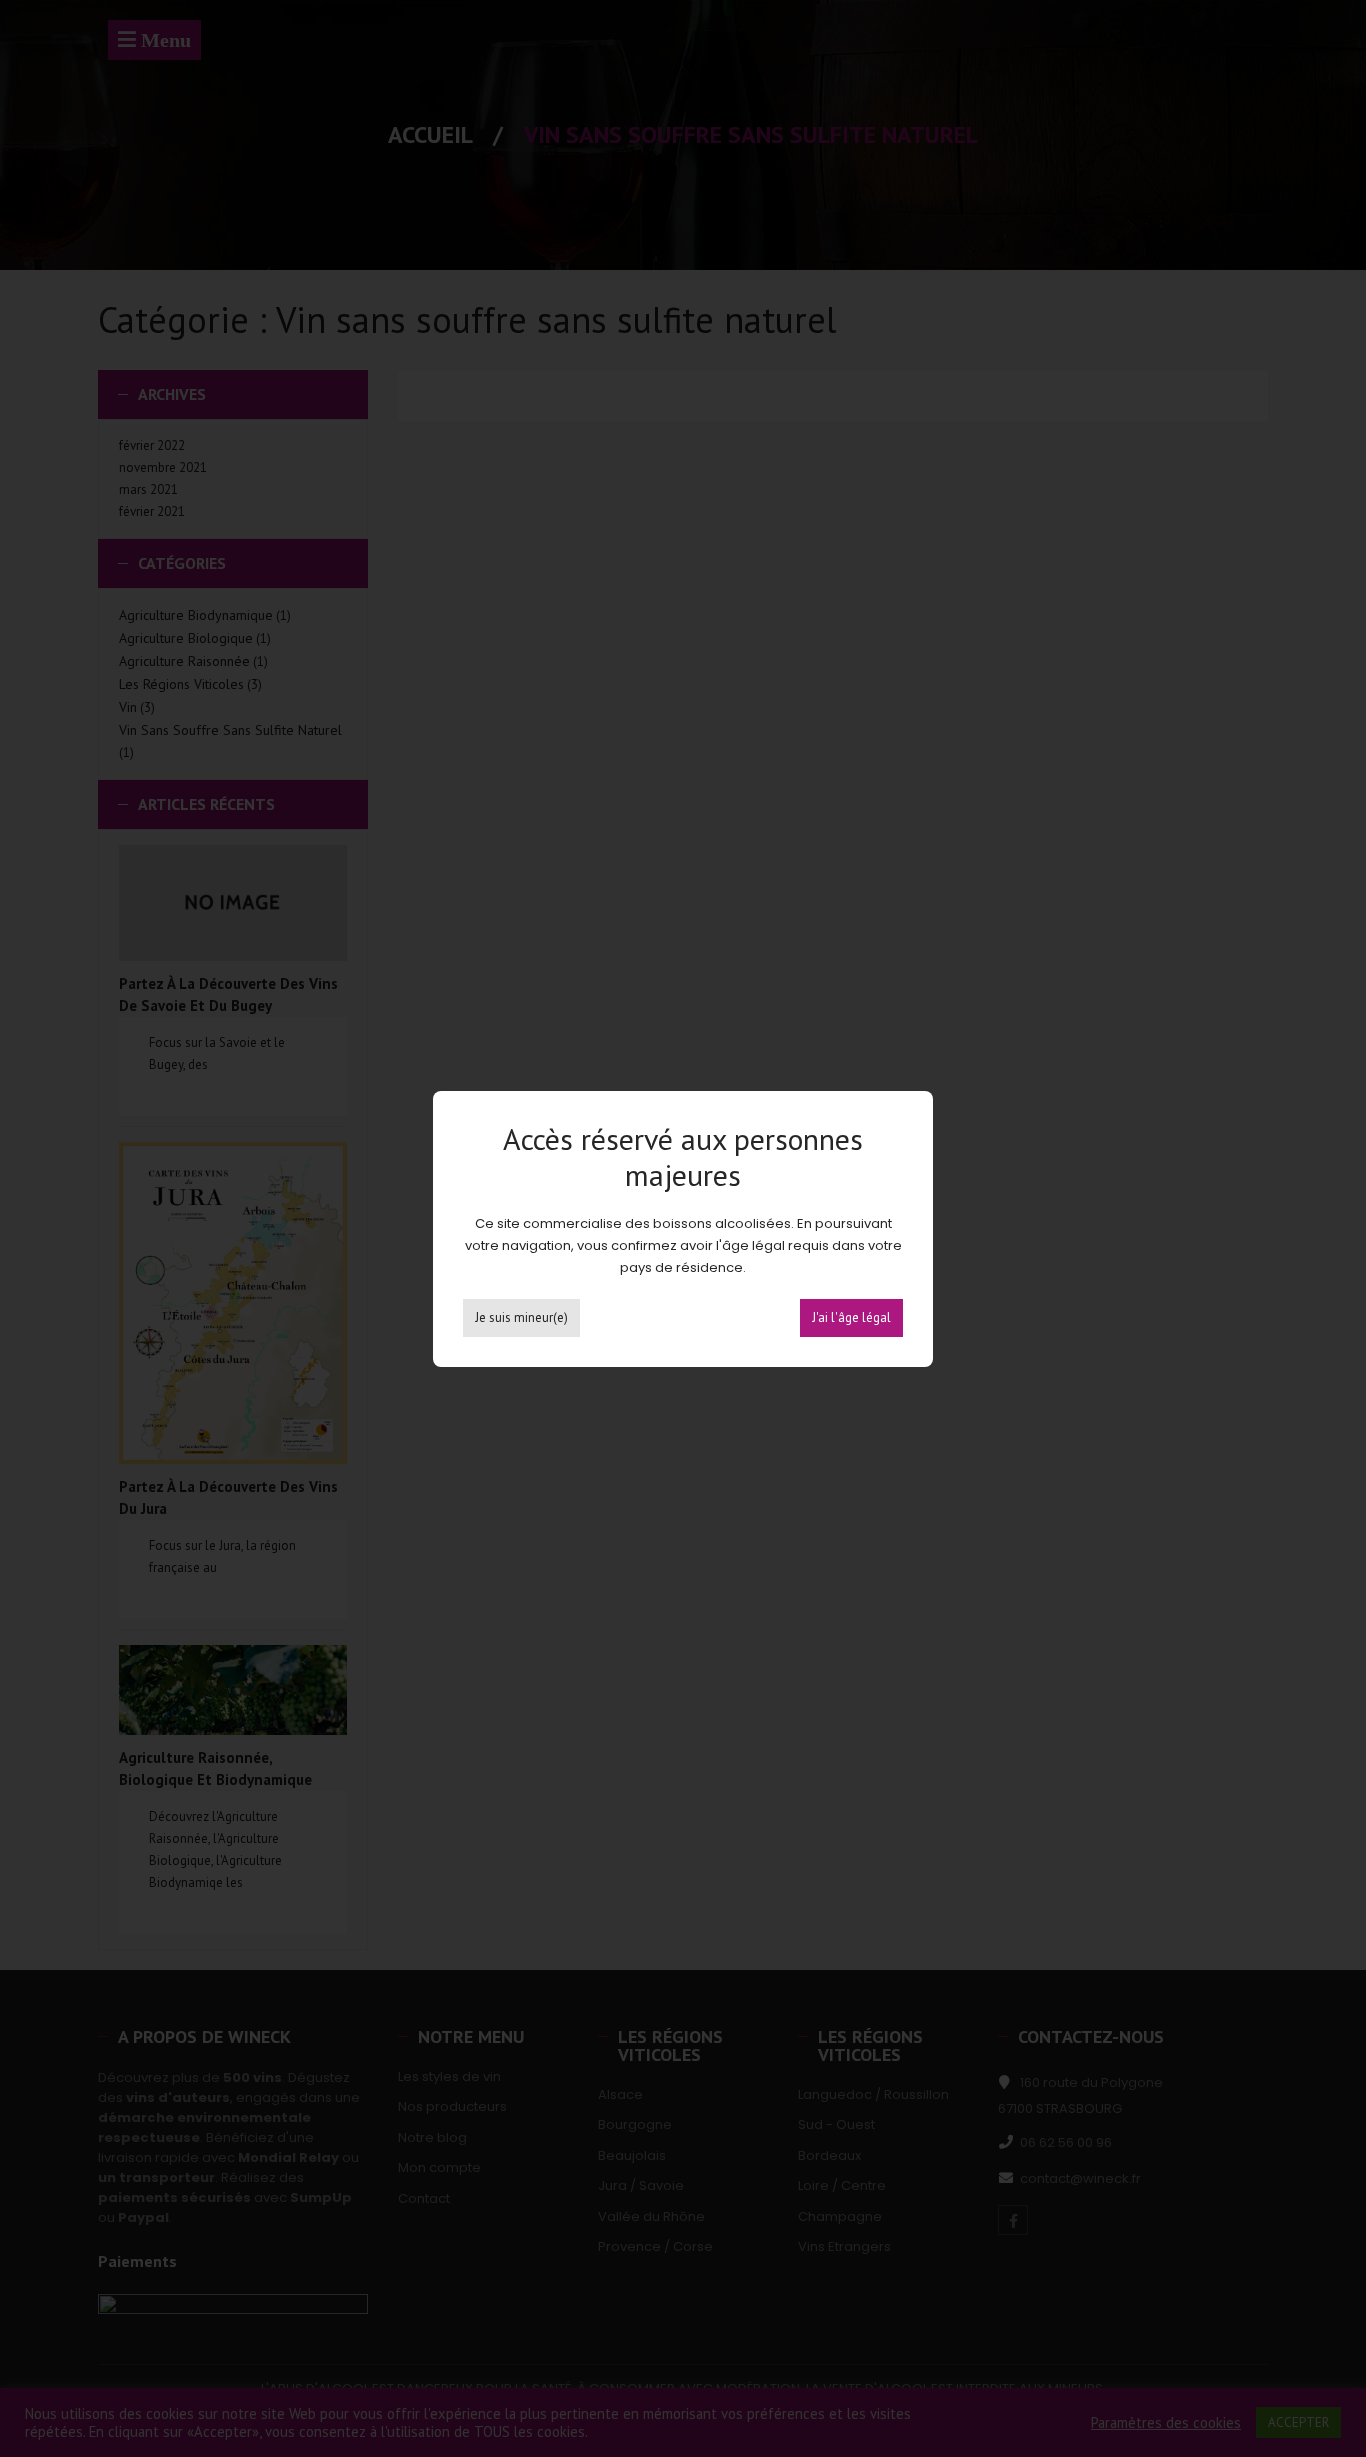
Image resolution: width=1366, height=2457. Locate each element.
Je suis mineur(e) (521, 1317)
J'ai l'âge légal (851, 1317)
